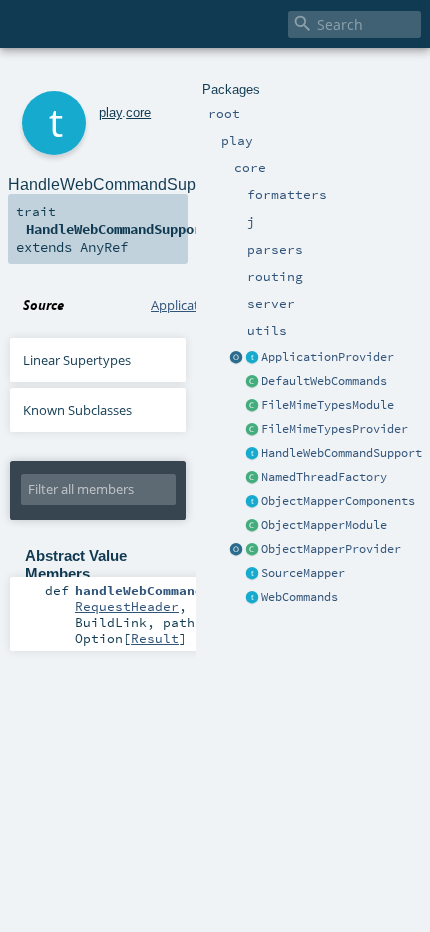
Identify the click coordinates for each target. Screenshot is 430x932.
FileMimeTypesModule (327, 405)
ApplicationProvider (327, 357)
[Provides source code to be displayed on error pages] (252, 574)
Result (155, 638)
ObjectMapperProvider (331, 549)
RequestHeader (127, 606)
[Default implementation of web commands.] (252, 382)
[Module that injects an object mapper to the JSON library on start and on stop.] (252, 526)
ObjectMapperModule (324, 525)
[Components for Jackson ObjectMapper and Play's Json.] (252, 502)
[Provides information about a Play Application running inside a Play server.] (252, 358)
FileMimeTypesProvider (334, 429)
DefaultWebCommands (324, 381)
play (110, 112)
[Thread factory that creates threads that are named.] (252, 478)
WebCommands (299, 597)
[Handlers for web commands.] (252, 598)
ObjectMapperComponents (338, 501)
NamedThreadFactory (324, 477)
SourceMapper (303, 573)
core (138, 112)
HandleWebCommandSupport (341, 453)
